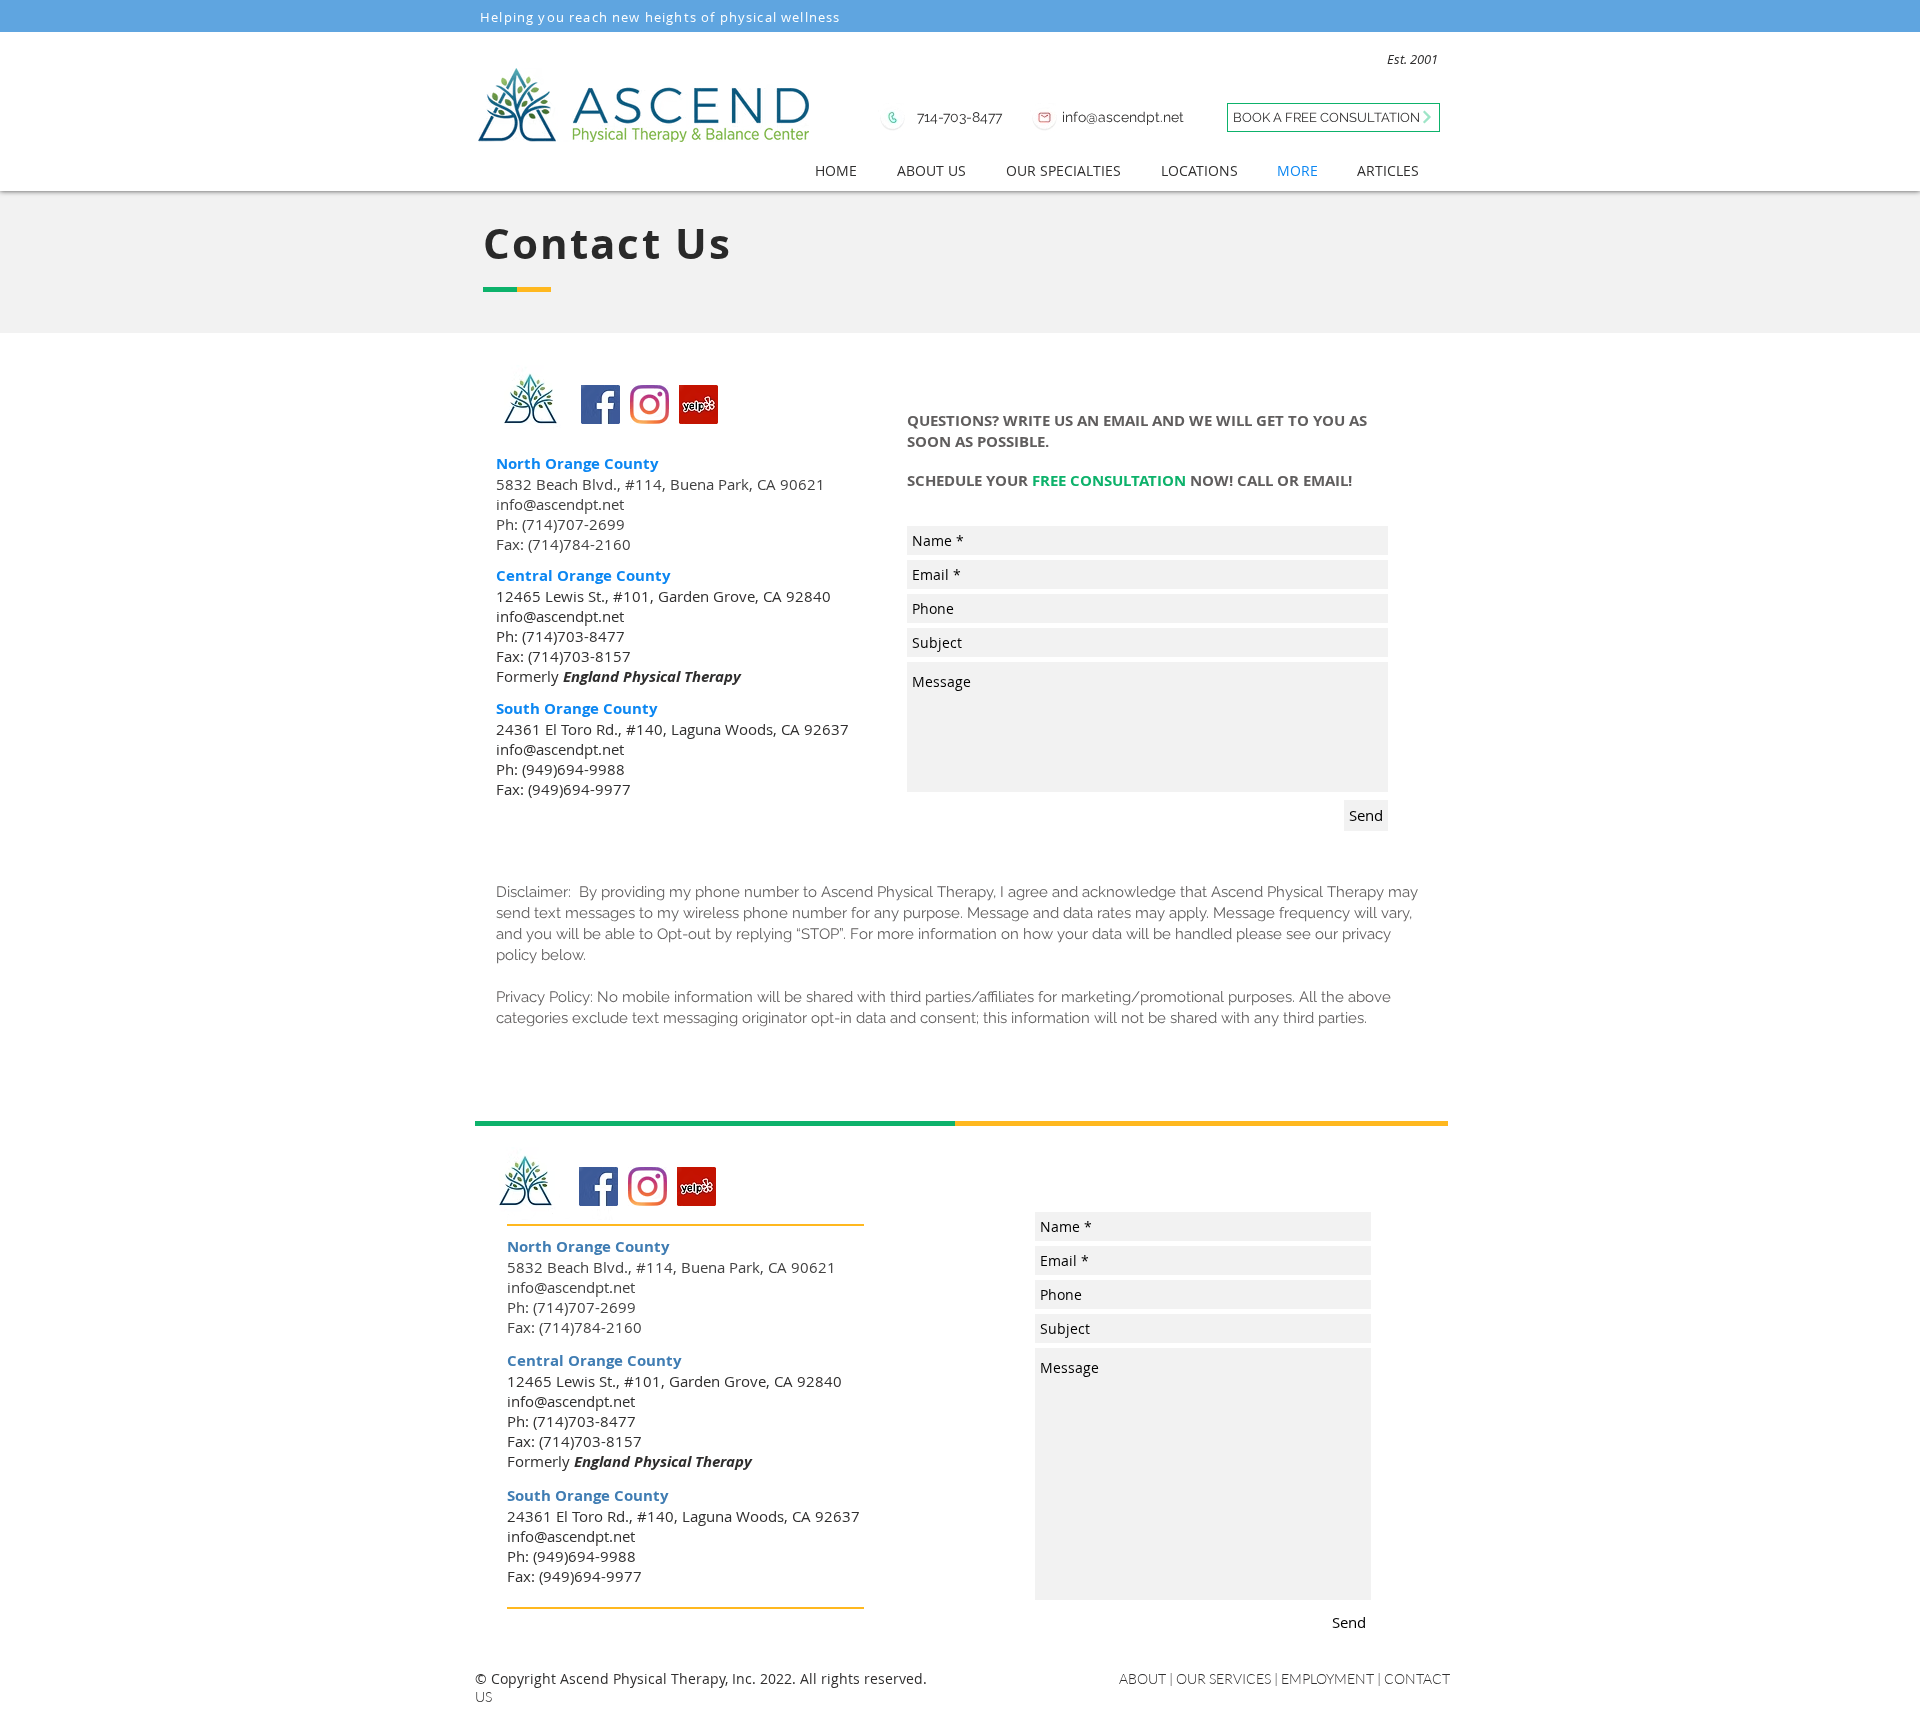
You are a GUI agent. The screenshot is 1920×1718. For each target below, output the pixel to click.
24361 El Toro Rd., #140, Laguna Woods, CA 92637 (672, 729)
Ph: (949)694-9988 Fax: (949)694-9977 (563, 779)
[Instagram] (649, 404)
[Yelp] (698, 404)
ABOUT (1144, 1678)
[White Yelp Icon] (560, 1205)
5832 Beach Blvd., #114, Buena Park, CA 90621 (660, 484)
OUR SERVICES (1223, 1678)
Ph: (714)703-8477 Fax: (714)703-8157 (563, 646)
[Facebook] (600, 404)
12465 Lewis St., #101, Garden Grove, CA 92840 (663, 596)
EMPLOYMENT (1327, 1678)
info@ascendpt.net (560, 504)
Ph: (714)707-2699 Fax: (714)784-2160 (563, 534)
